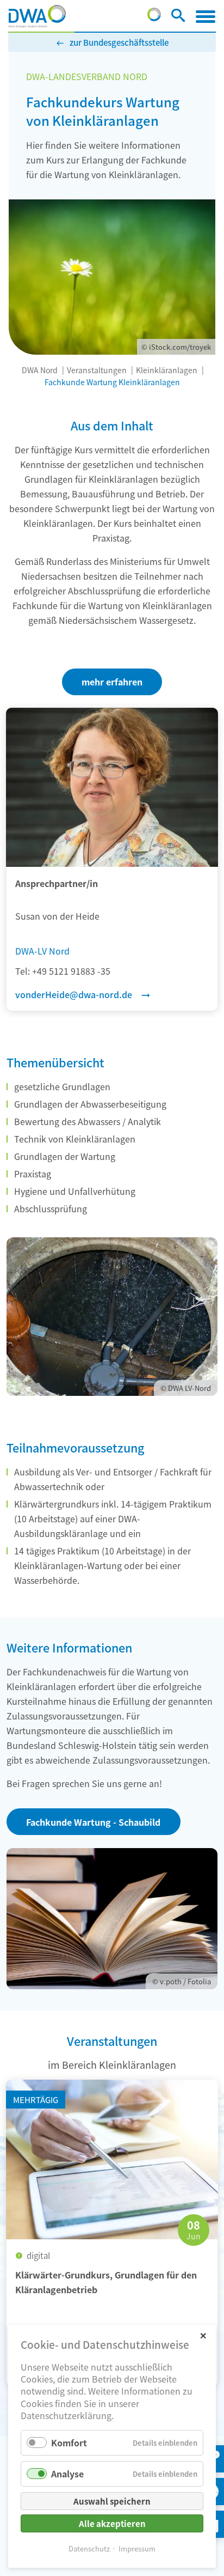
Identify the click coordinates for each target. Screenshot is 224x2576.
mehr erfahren (112, 682)
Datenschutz (89, 2548)
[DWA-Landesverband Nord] (37, 16)
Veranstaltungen (97, 370)
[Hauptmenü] (206, 16)
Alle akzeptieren (112, 2523)
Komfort (69, 2443)
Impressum (137, 2548)
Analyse (67, 2474)
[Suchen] (178, 17)
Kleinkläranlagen (167, 370)
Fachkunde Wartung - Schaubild (93, 1822)
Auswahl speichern (112, 2501)
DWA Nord (40, 370)
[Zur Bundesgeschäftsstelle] (154, 17)
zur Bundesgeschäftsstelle (119, 42)
